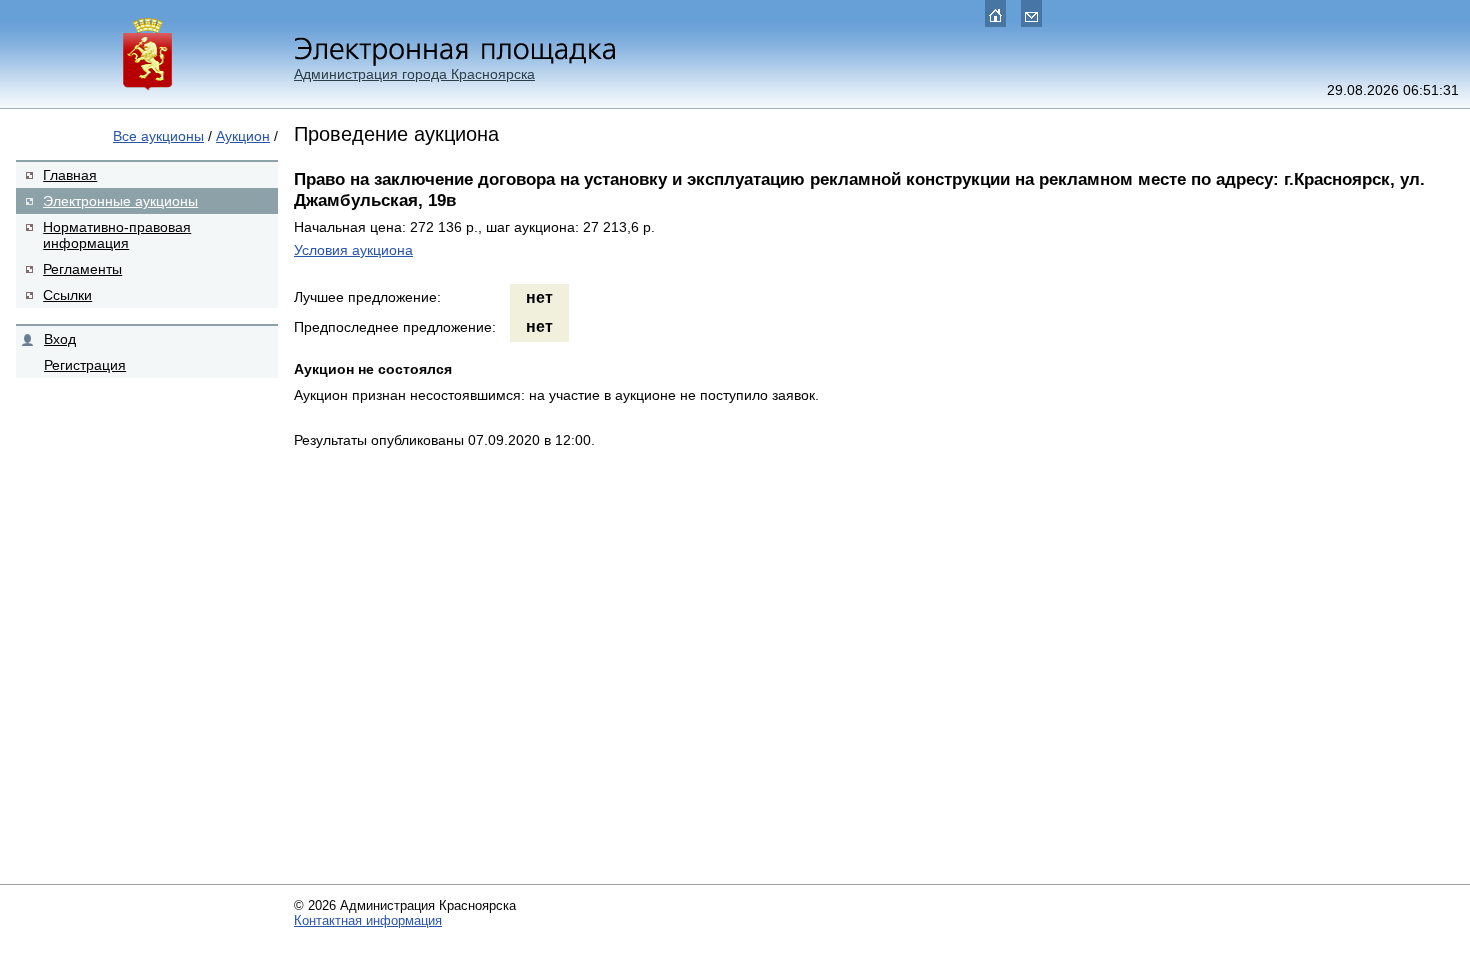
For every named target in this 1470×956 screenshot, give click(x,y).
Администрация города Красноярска (414, 74)
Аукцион (243, 136)
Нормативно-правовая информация (117, 235)
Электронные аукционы (120, 201)
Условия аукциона (353, 250)
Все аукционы (158, 136)
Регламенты (82, 269)
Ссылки (67, 295)
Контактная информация (368, 920)
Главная (70, 175)
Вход (60, 339)
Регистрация (85, 365)
